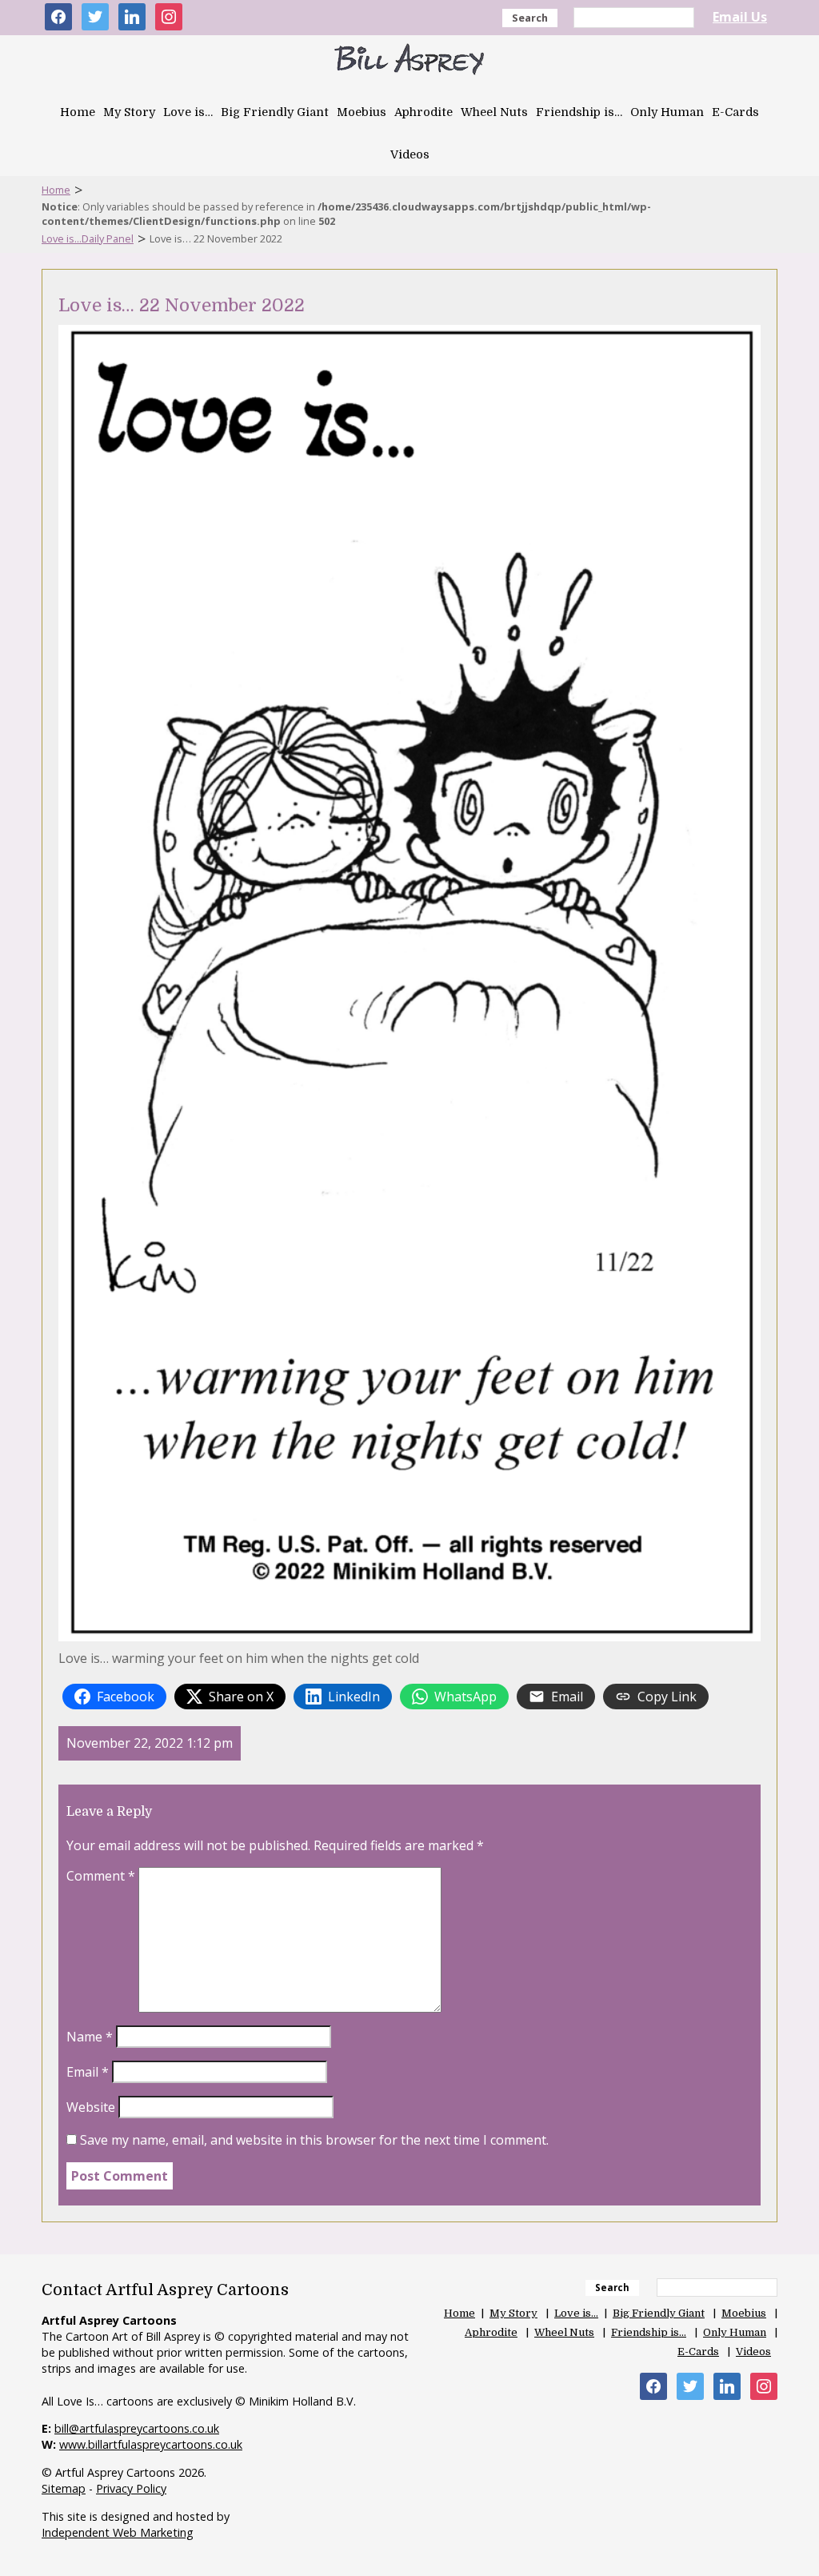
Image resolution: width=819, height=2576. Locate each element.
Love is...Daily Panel (88, 238)
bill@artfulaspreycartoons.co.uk (137, 2428)
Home (78, 112)
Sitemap (64, 2488)
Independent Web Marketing (118, 2532)
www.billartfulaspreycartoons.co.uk (151, 2444)
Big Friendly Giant (275, 112)
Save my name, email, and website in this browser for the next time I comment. (314, 2140)
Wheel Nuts (494, 112)
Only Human (667, 112)
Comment (101, 1876)
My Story (129, 112)
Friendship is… (579, 112)
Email (88, 2072)
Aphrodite (423, 112)
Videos (410, 154)
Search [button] (530, 18)
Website (91, 2107)
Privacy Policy (131, 2488)
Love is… (188, 112)
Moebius (362, 112)
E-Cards (735, 112)
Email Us (740, 17)
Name (90, 2037)
